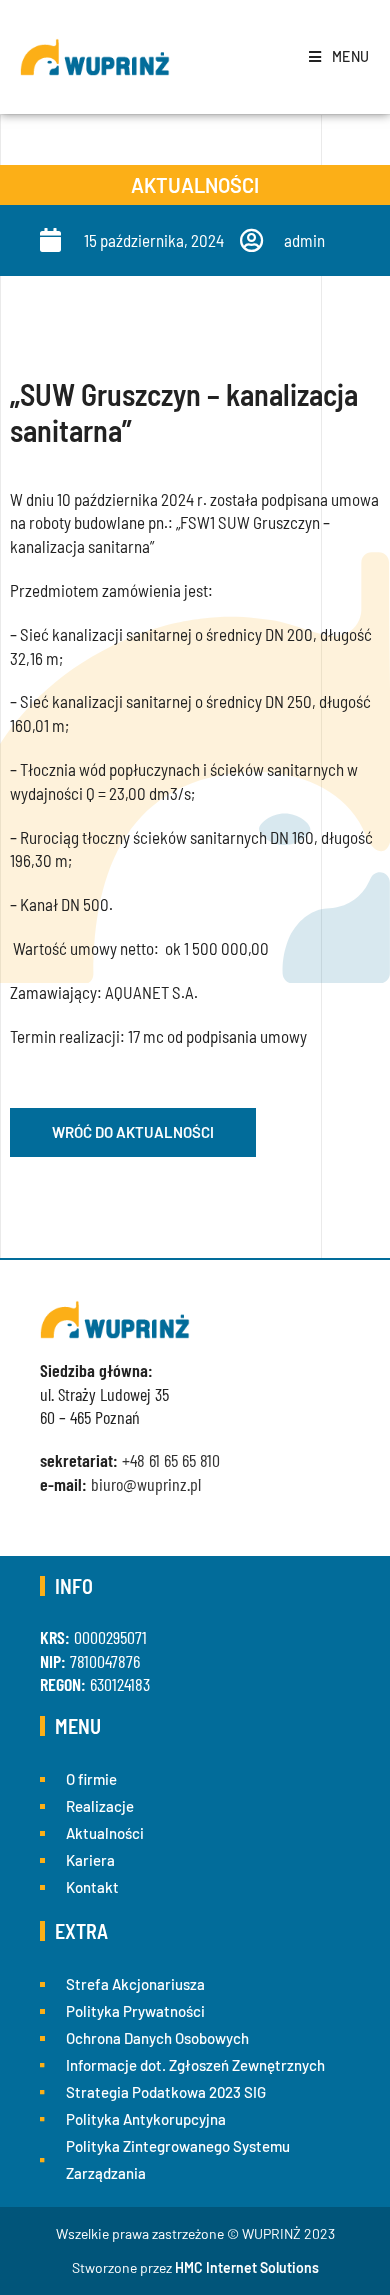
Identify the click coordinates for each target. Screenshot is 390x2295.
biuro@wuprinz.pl (146, 1484)
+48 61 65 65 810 (171, 1460)
